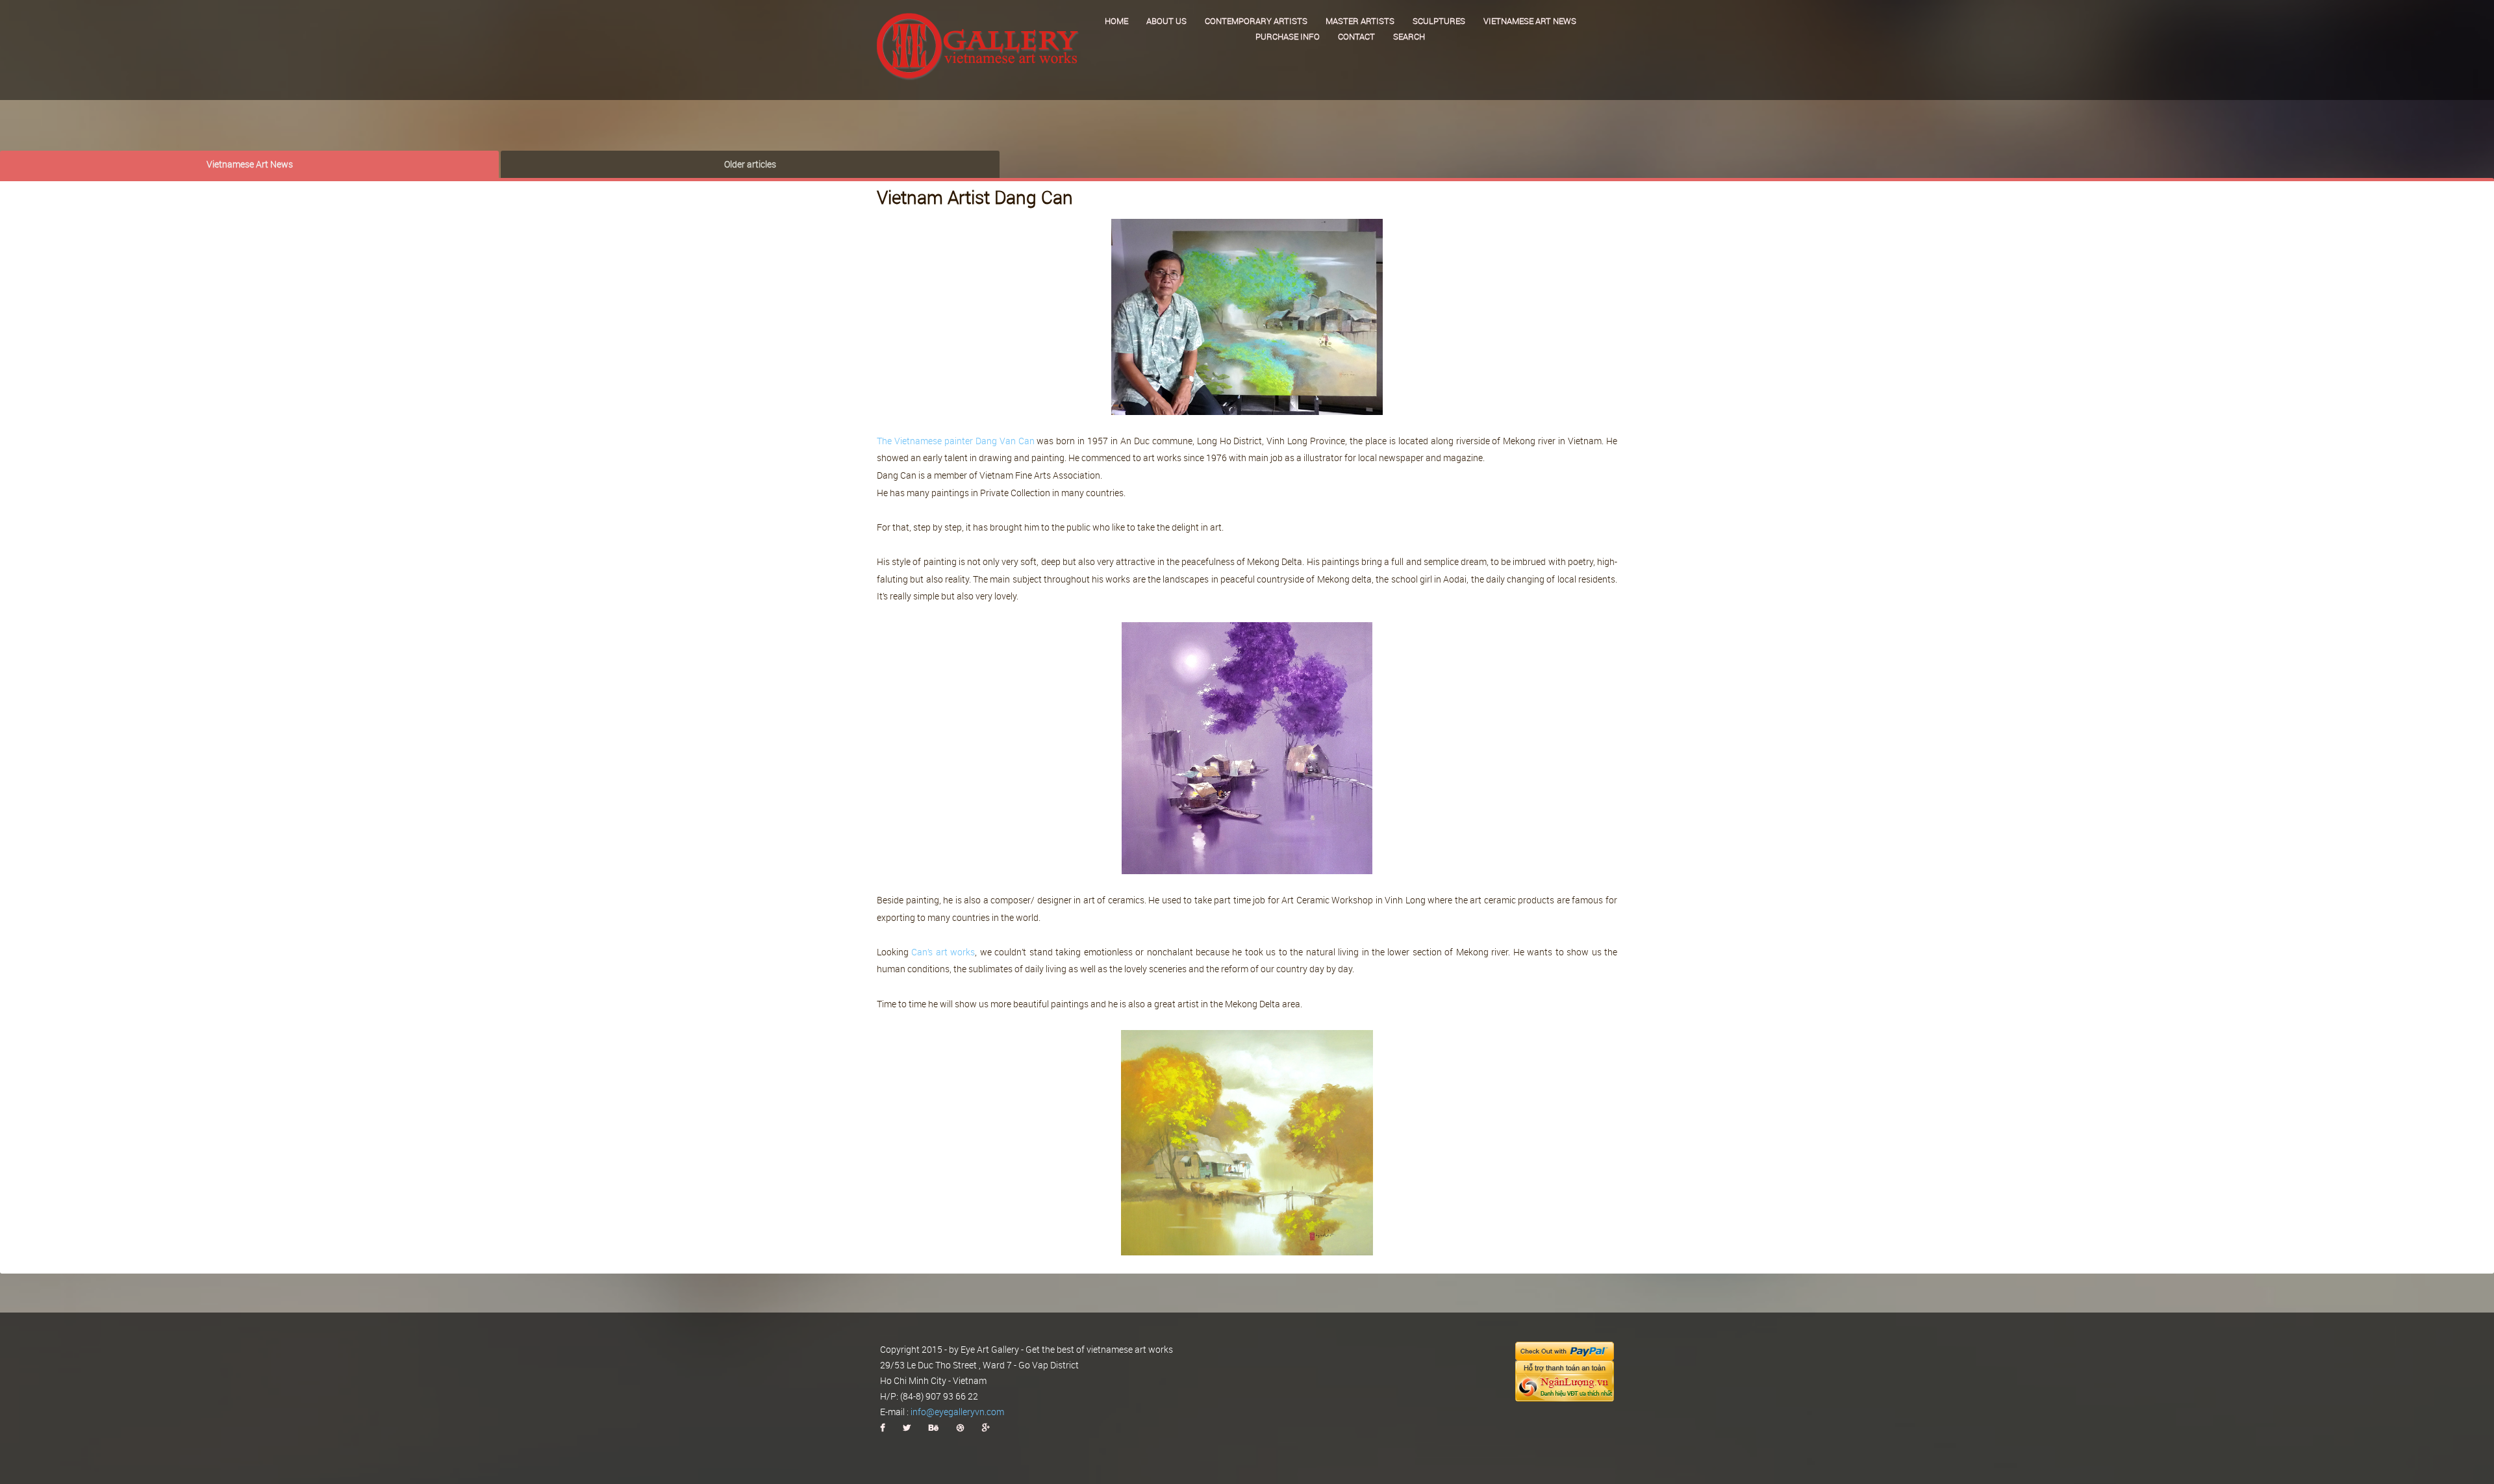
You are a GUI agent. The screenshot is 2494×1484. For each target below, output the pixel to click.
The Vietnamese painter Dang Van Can (956, 441)
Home (1116, 21)
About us (1166, 21)
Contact (1356, 36)
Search (1409, 36)
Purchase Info (1288, 36)
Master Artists (1360, 21)
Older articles (750, 164)
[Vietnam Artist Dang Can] (1247, 316)
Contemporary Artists (1256, 21)
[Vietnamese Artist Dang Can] (1247, 749)
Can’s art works (943, 952)
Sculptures (1439, 21)
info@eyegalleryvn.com (957, 1412)
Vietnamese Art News (250, 164)
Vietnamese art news (1530, 21)
